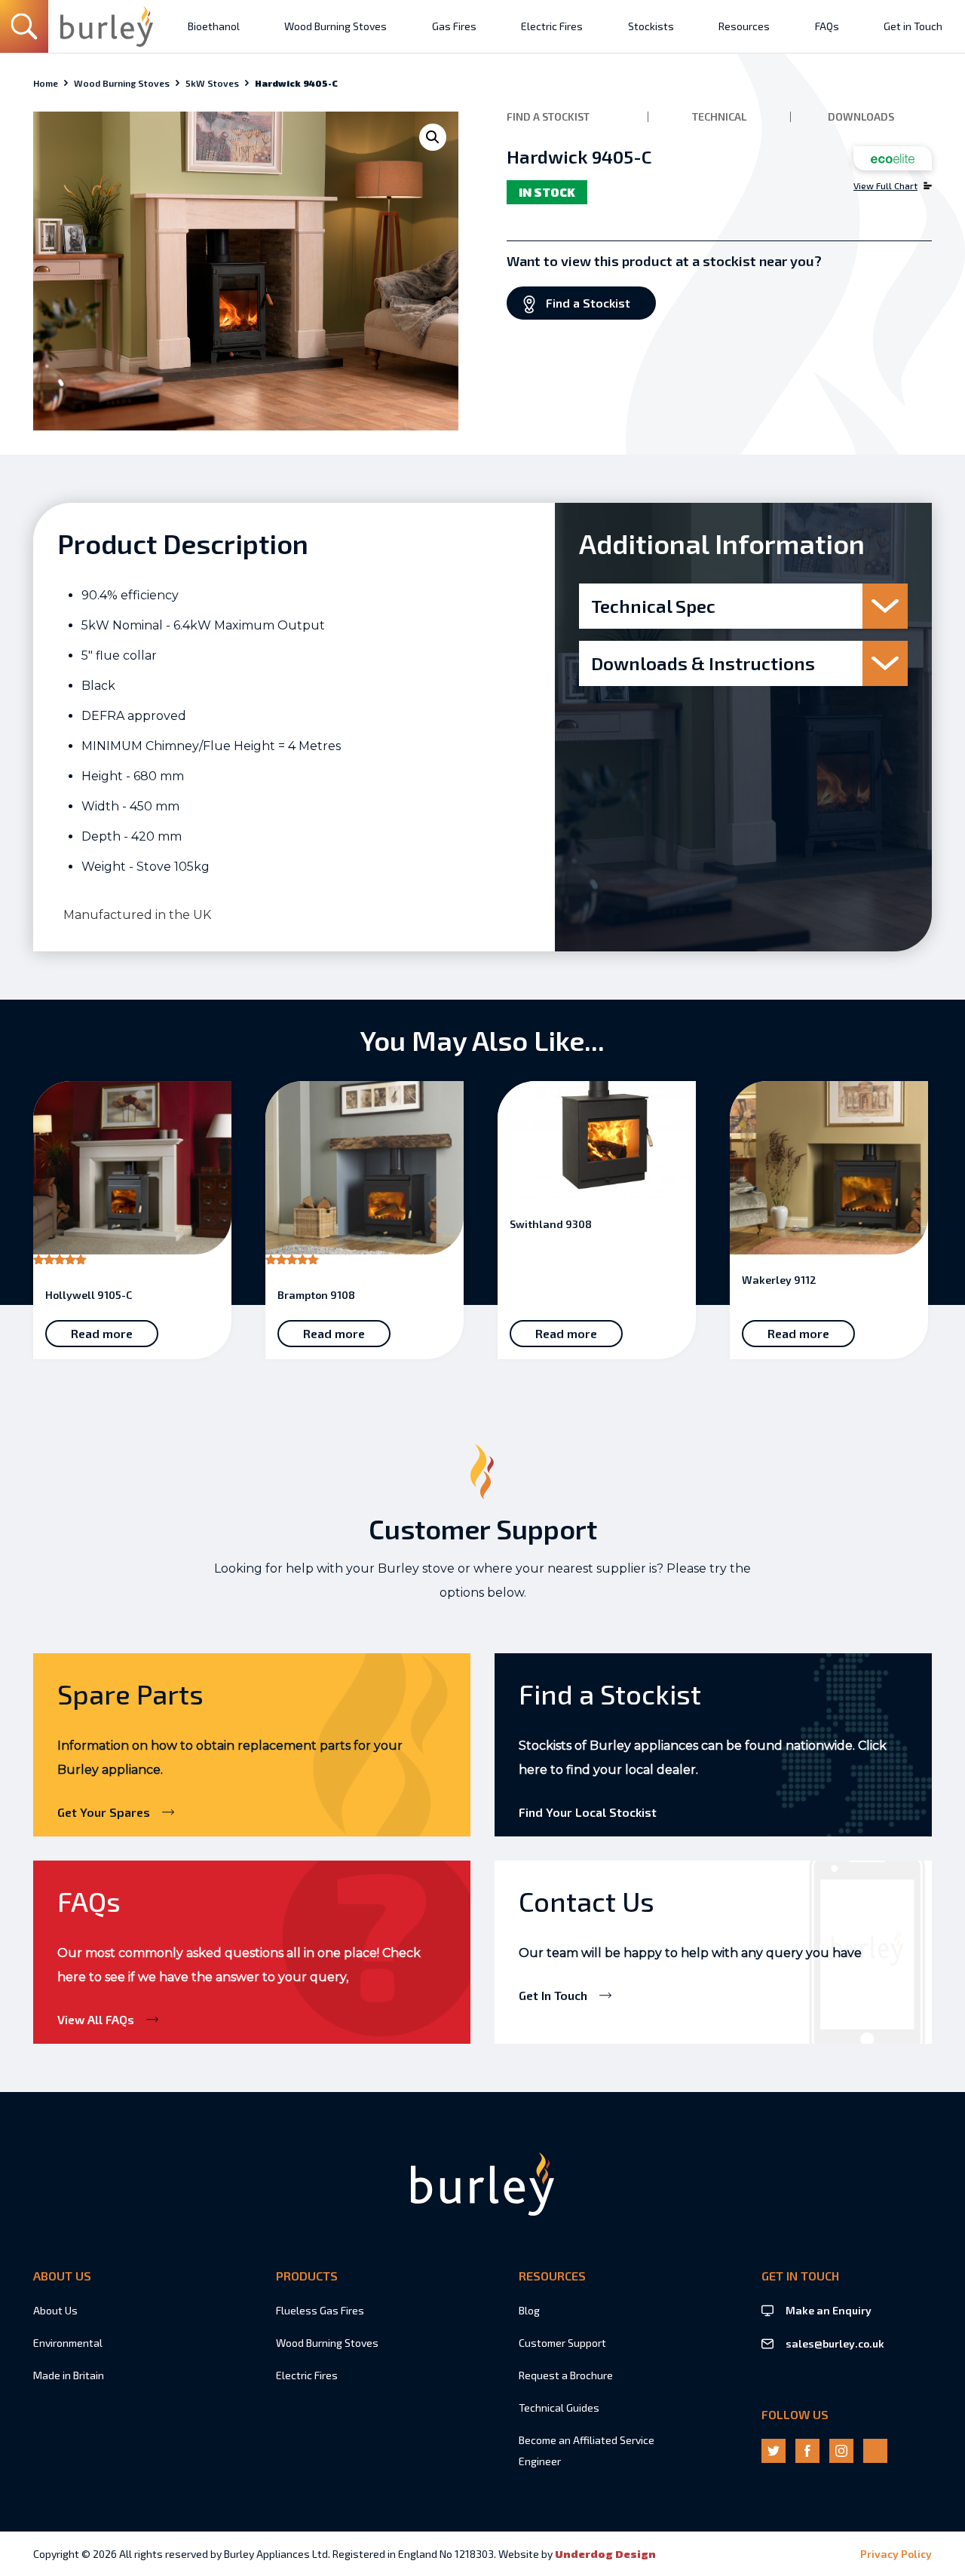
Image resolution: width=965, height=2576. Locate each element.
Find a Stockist (548, 117)
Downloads (861, 117)
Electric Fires (307, 2375)
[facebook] (807, 2451)
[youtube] (875, 2451)
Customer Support (562, 2343)
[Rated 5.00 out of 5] (132, 1176)
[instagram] (841, 2451)
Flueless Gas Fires (320, 2310)
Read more (102, 1333)
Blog (529, 2310)
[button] (433, 137)
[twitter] (774, 2451)
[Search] (24, 26)
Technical (719, 117)
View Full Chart (885, 185)
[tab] (743, 606)
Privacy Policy (896, 2554)
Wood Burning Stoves (122, 83)
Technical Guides (559, 2408)
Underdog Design (605, 2554)
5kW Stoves (212, 83)
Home (46, 83)
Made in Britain (69, 2375)
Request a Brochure (566, 2375)
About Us (55, 2310)
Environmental (68, 2343)
